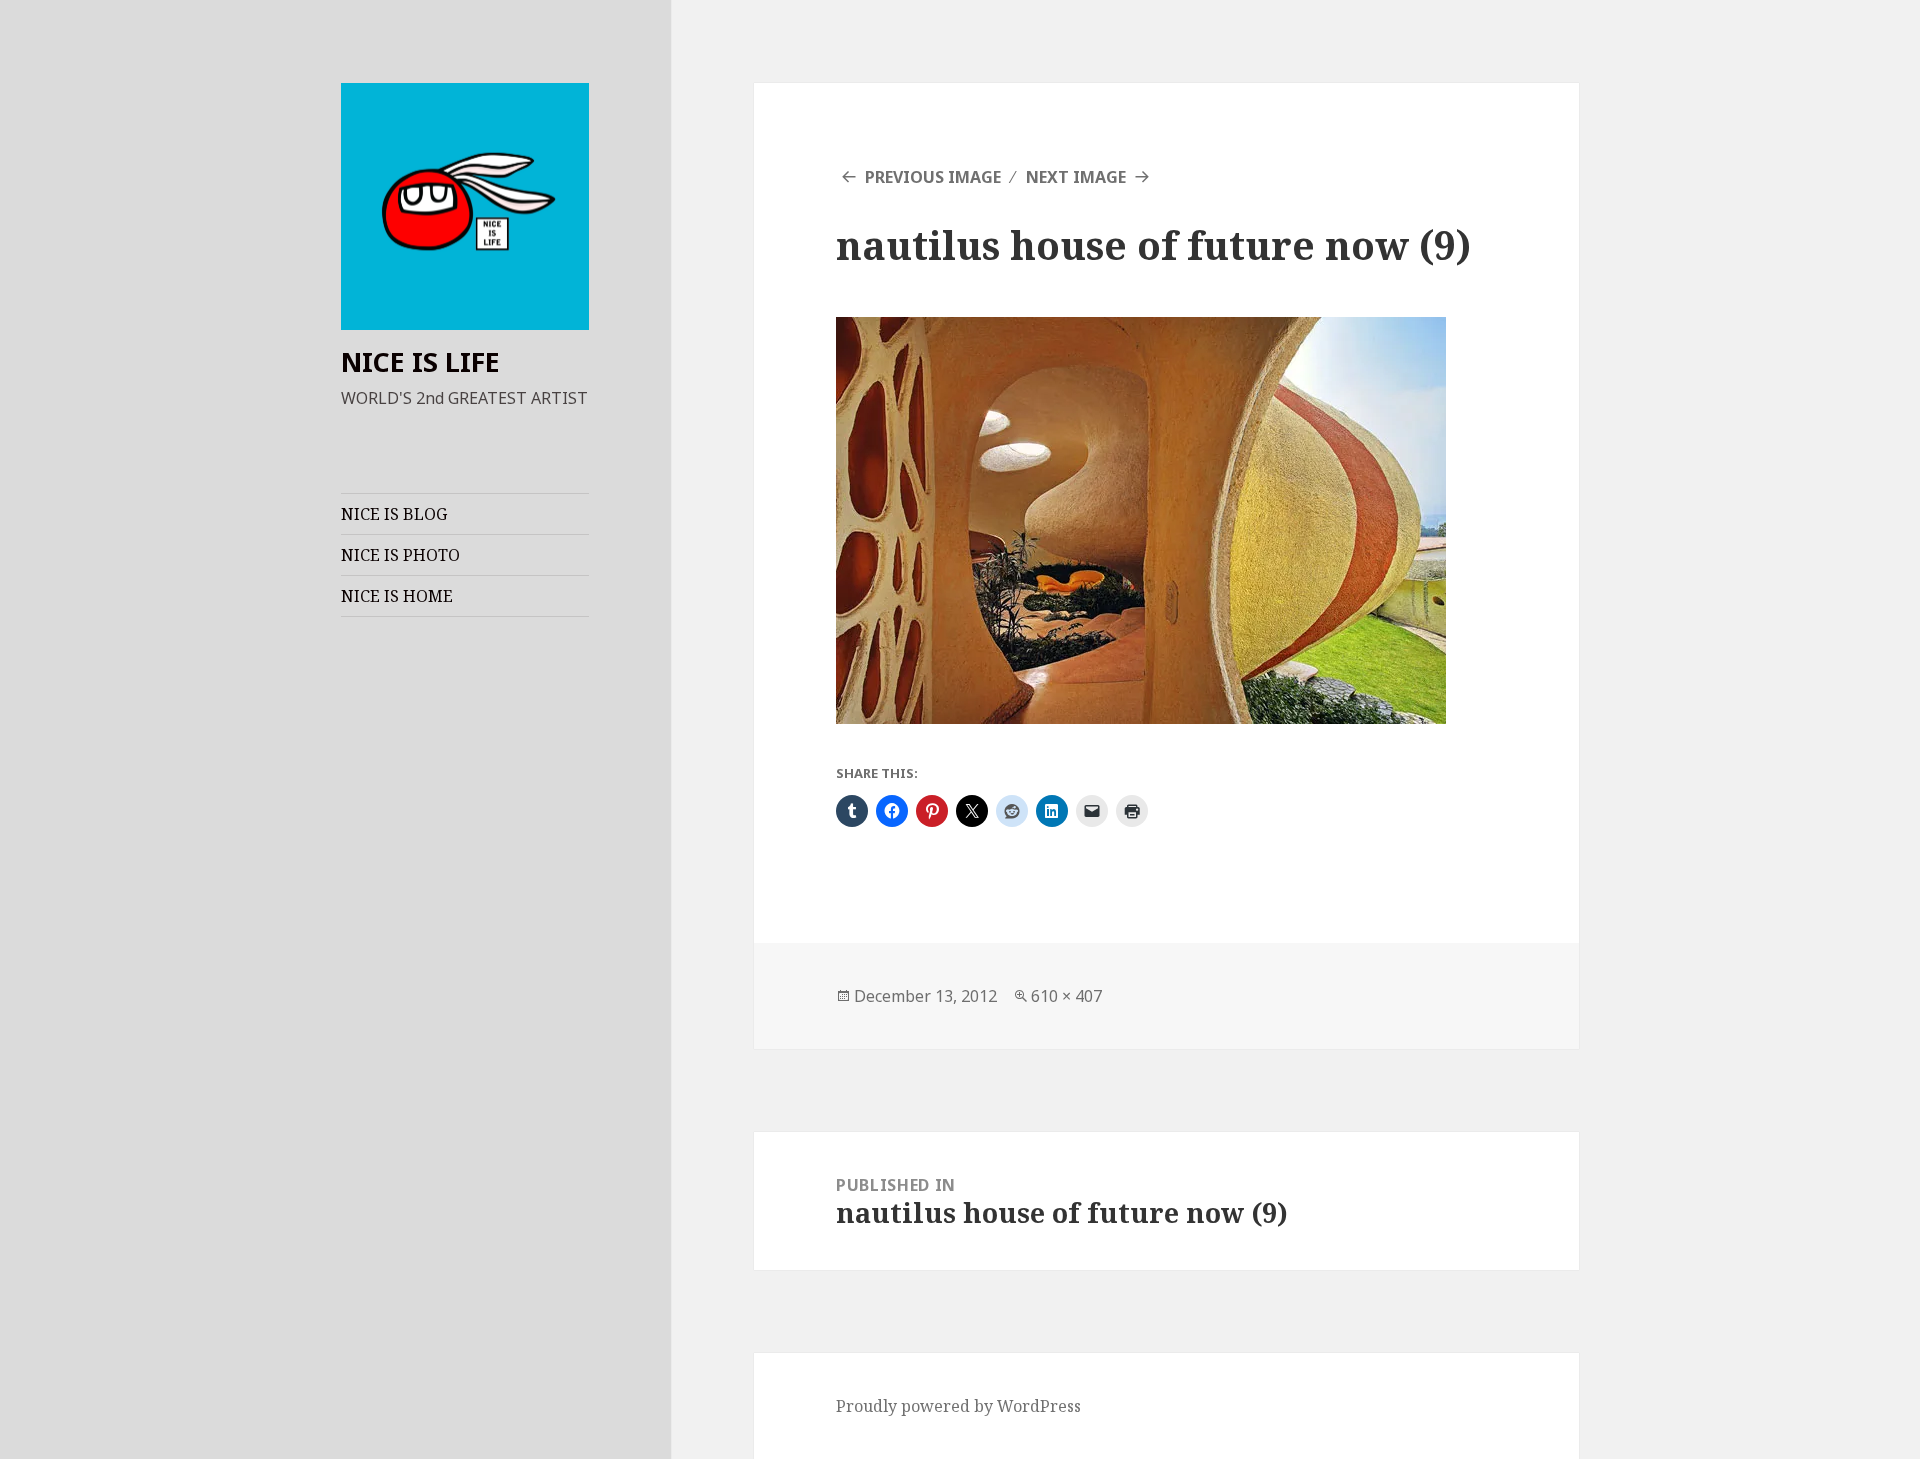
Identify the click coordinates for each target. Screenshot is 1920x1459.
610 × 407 (1066, 996)
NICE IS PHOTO (400, 555)
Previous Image (933, 177)
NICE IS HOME (397, 596)
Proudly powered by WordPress (958, 1406)
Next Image (1076, 177)
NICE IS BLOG (394, 514)
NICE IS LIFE (420, 361)
